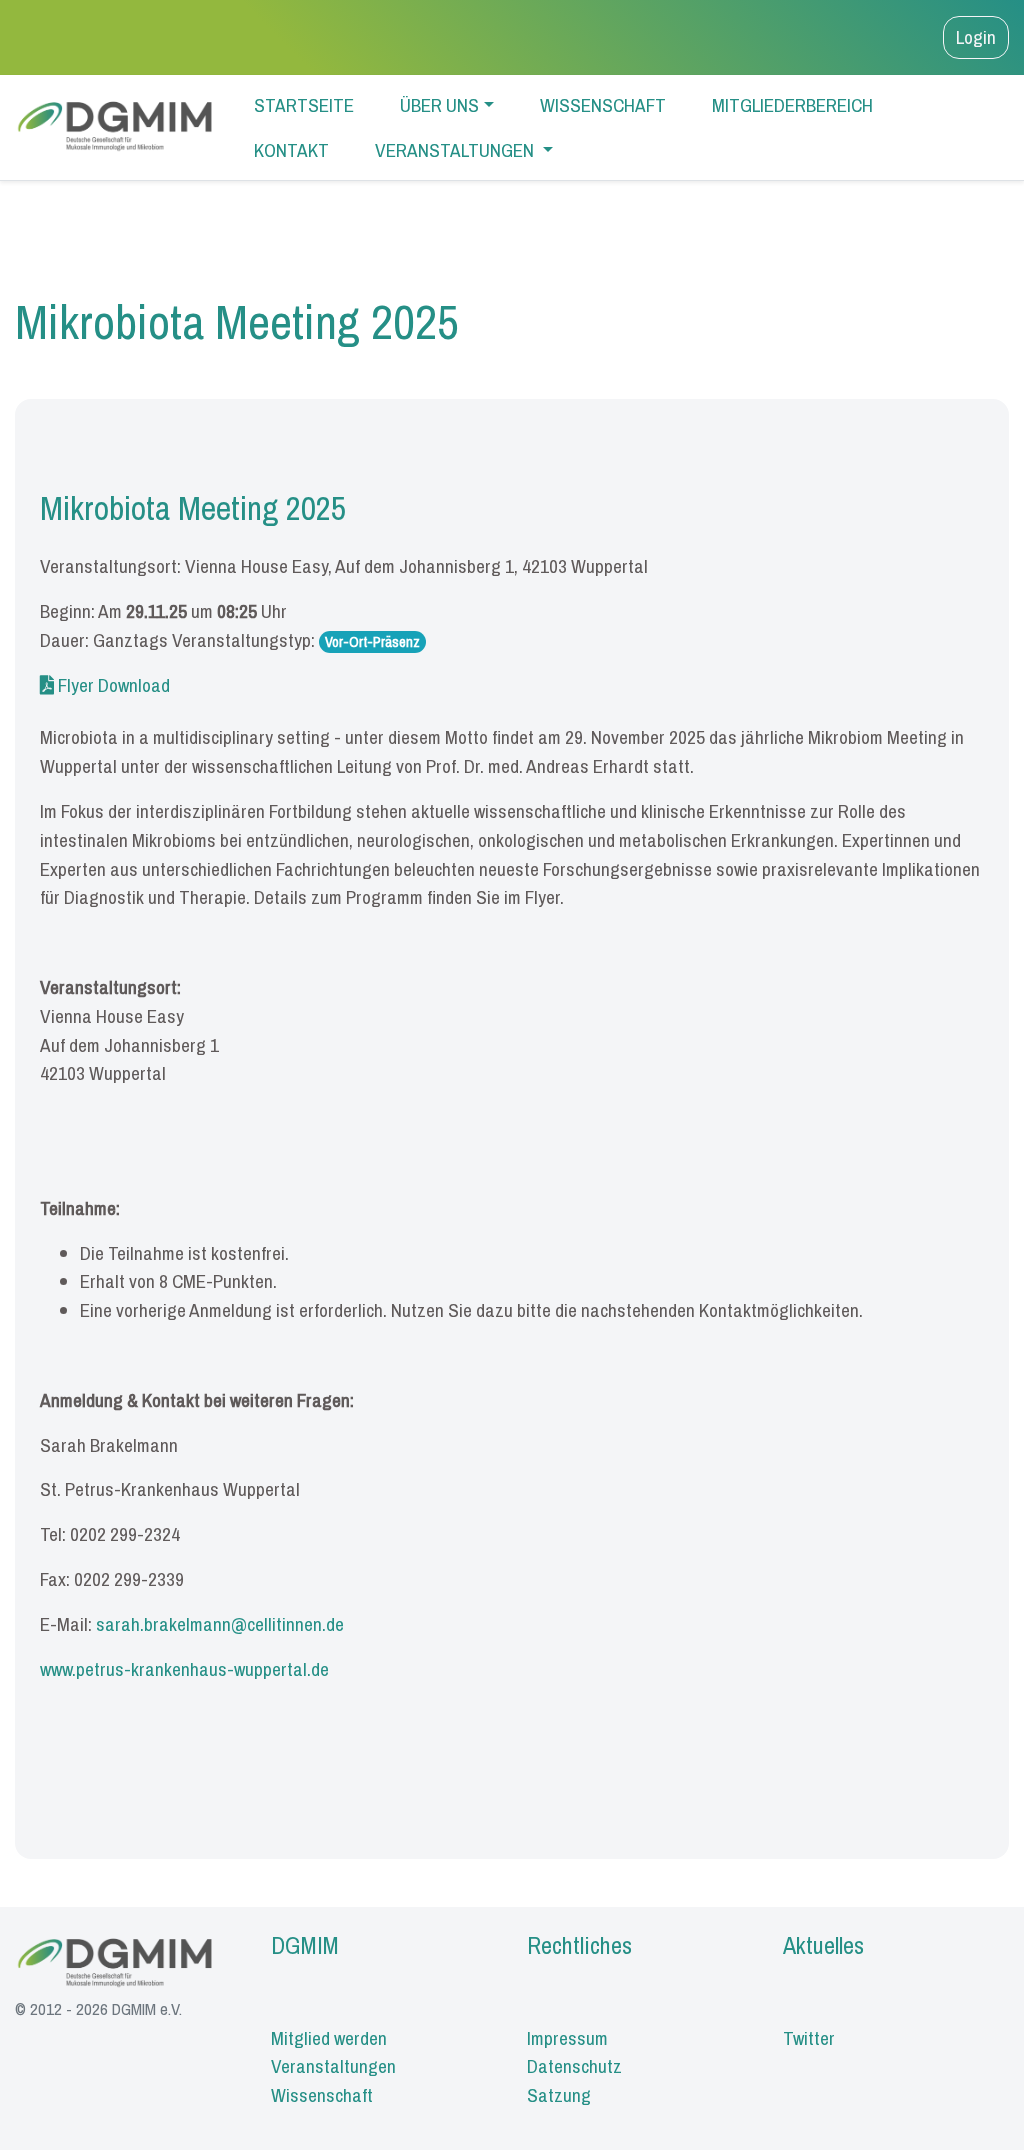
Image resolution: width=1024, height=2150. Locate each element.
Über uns (439, 105)
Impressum (567, 2038)
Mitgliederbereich (792, 105)
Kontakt (291, 150)
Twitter (809, 2038)
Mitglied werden (329, 2038)
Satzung (559, 2095)
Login (976, 37)
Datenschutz (574, 2066)
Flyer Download (112, 685)
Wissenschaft (603, 105)
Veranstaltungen (456, 150)
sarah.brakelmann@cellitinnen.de (220, 1624)
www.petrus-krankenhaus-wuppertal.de (184, 1669)
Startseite (304, 105)
